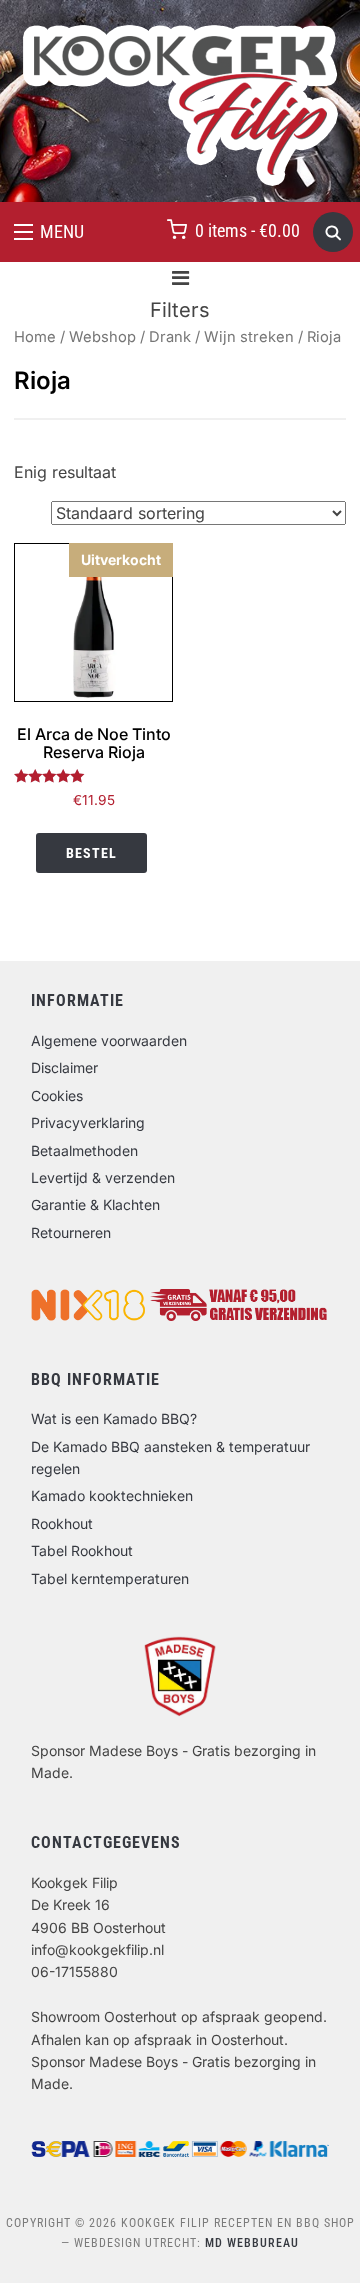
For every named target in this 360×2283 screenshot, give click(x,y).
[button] (49, 232)
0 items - (247, 230)
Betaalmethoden (84, 1150)
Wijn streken (249, 337)
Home (35, 337)
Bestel (91, 853)
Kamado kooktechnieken (112, 1495)
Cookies (57, 1095)
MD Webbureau (252, 2243)
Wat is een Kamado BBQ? (114, 1418)
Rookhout (62, 1523)
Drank (170, 337)
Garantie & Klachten (95, 1204)
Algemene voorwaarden (109, 1040)
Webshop (102, 337)
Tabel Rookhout (82, 1550)
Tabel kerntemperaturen (110, 1578)
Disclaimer (64, 1067)
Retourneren (71, 1232)
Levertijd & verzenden (103, 1177)
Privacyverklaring (88, 1122)
